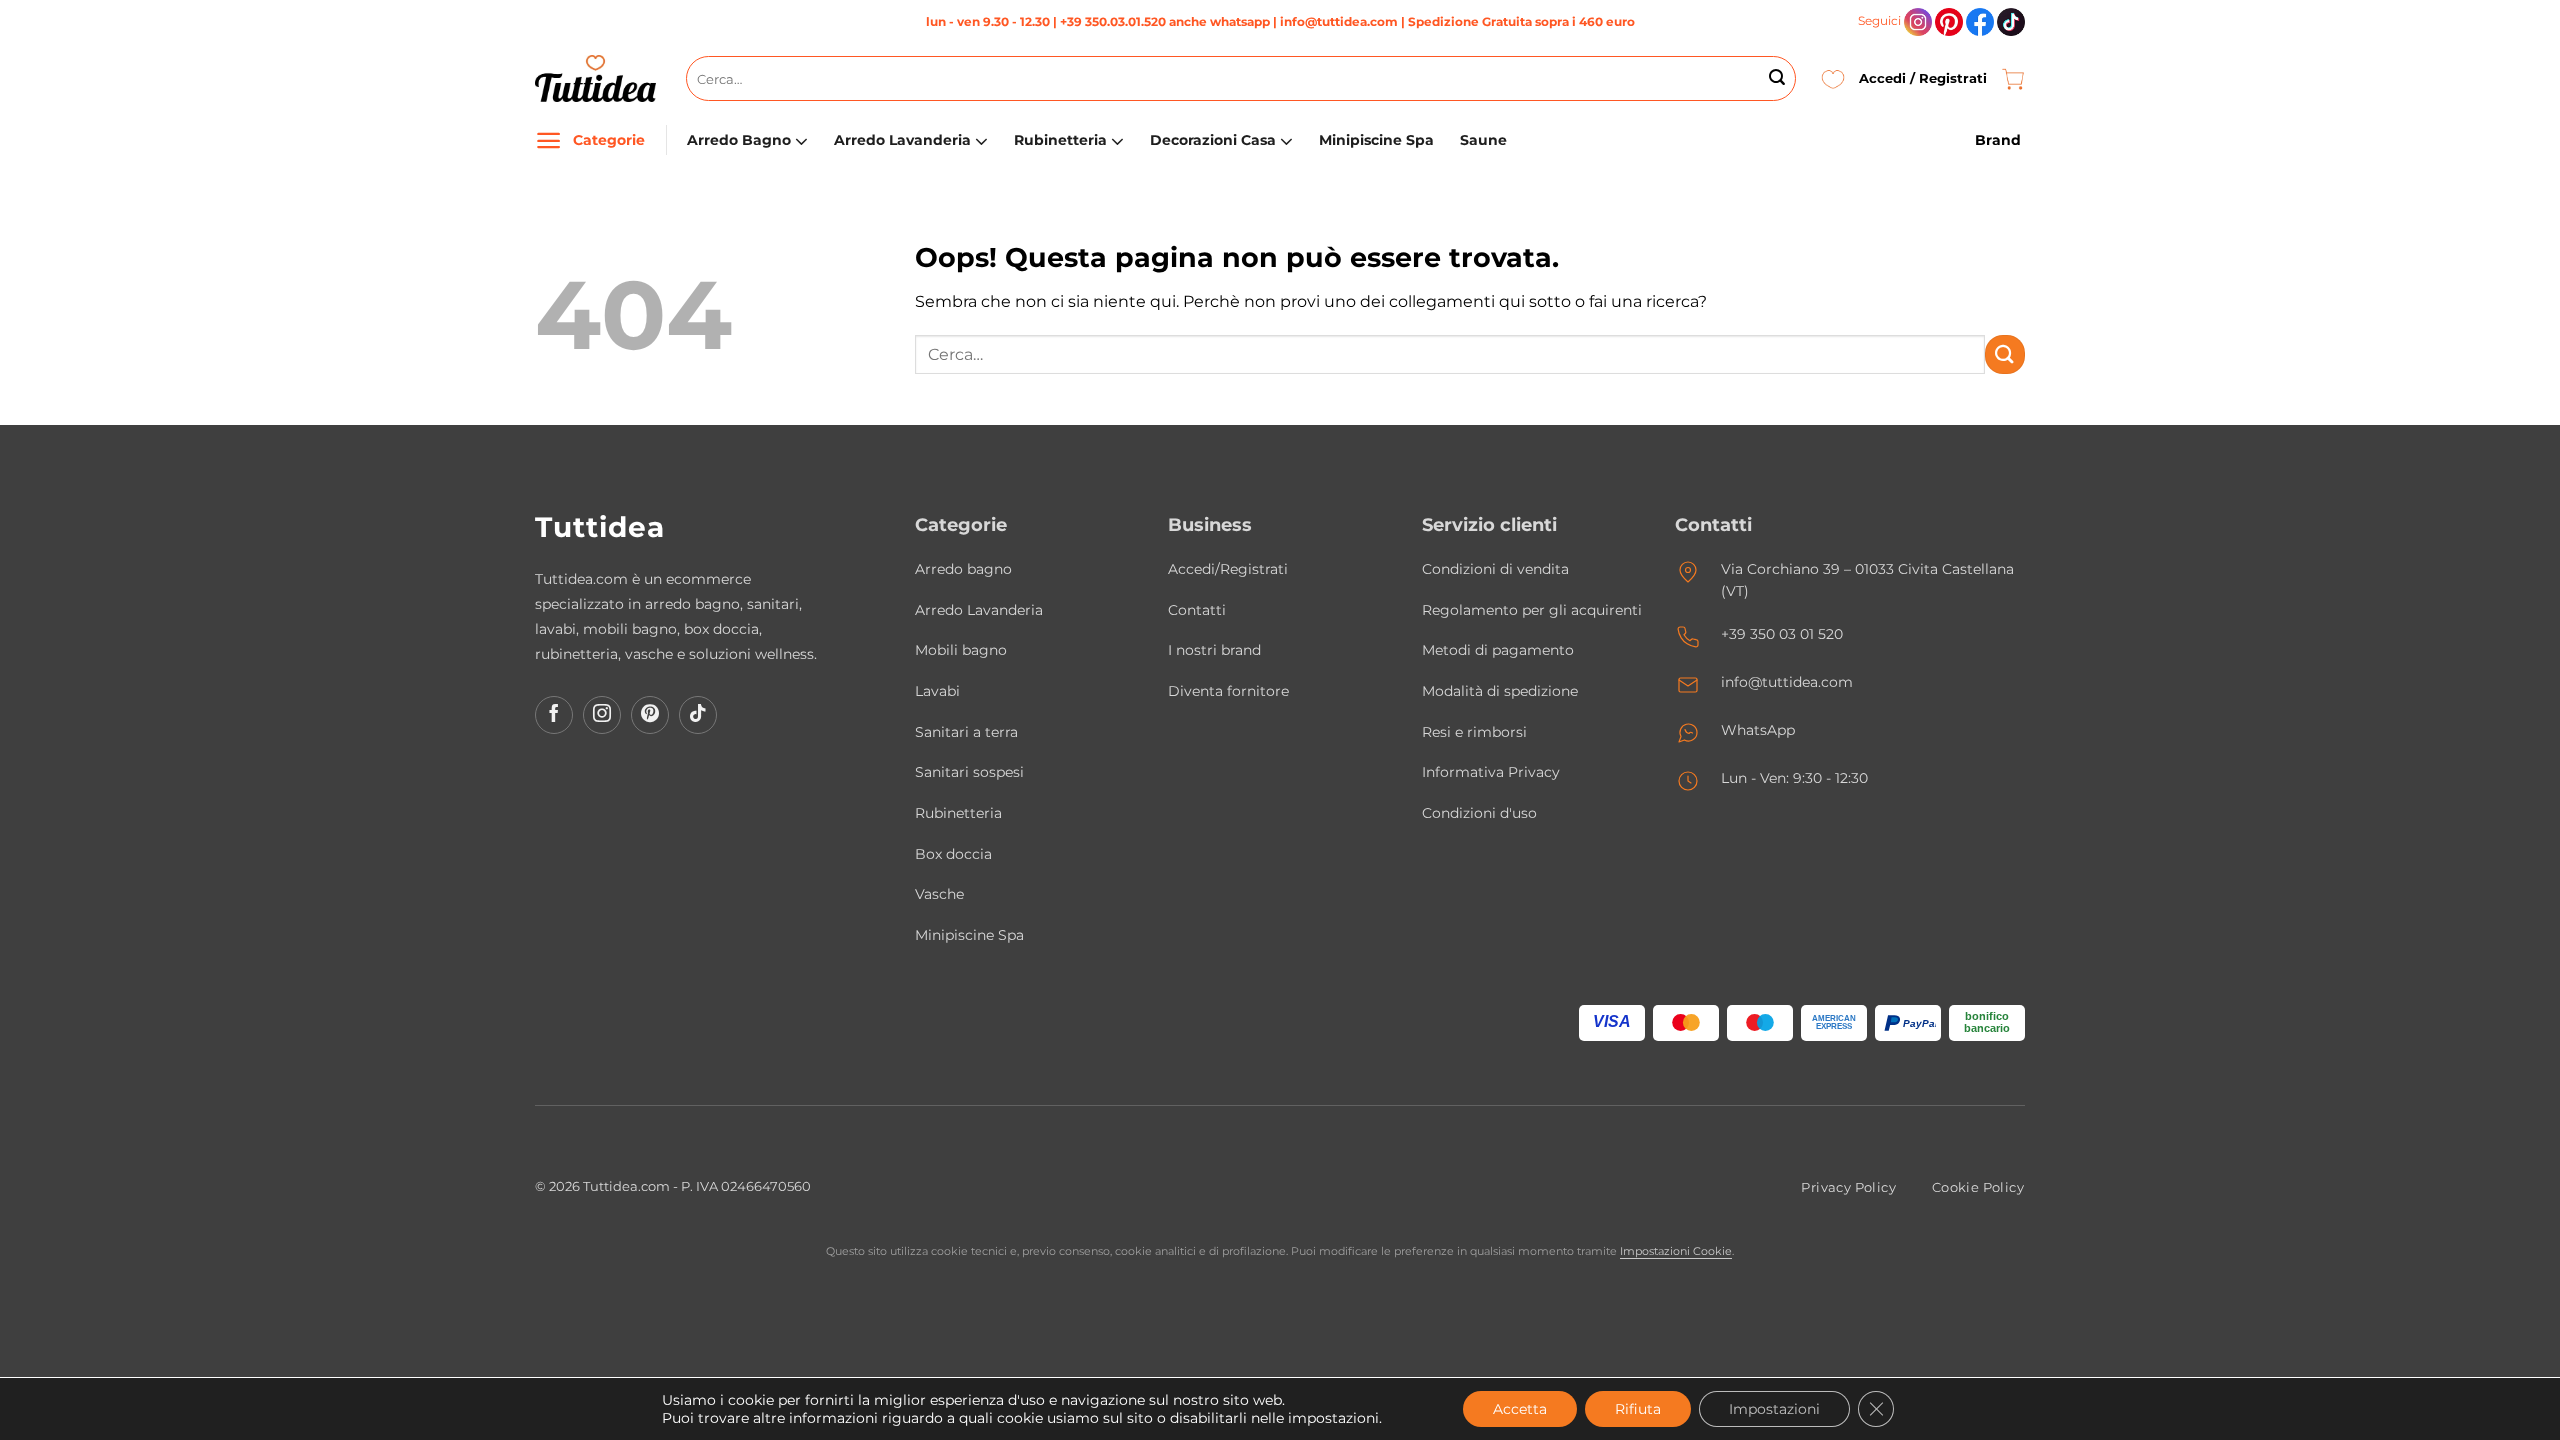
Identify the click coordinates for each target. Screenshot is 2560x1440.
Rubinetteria (1060, 140)
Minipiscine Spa (1376, 140)
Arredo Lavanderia (902, 140)
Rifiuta (1638, 1409)
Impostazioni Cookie (1676, 1251)
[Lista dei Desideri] (1833, 78)
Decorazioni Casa (1213, 140)
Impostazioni (1774, 1409)
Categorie (609, 140)
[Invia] (1777, 79)
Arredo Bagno (739, 140)
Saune (1483, 140)
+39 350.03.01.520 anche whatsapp (1165, 21)
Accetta (1520, 1409)
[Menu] (548, 140)
